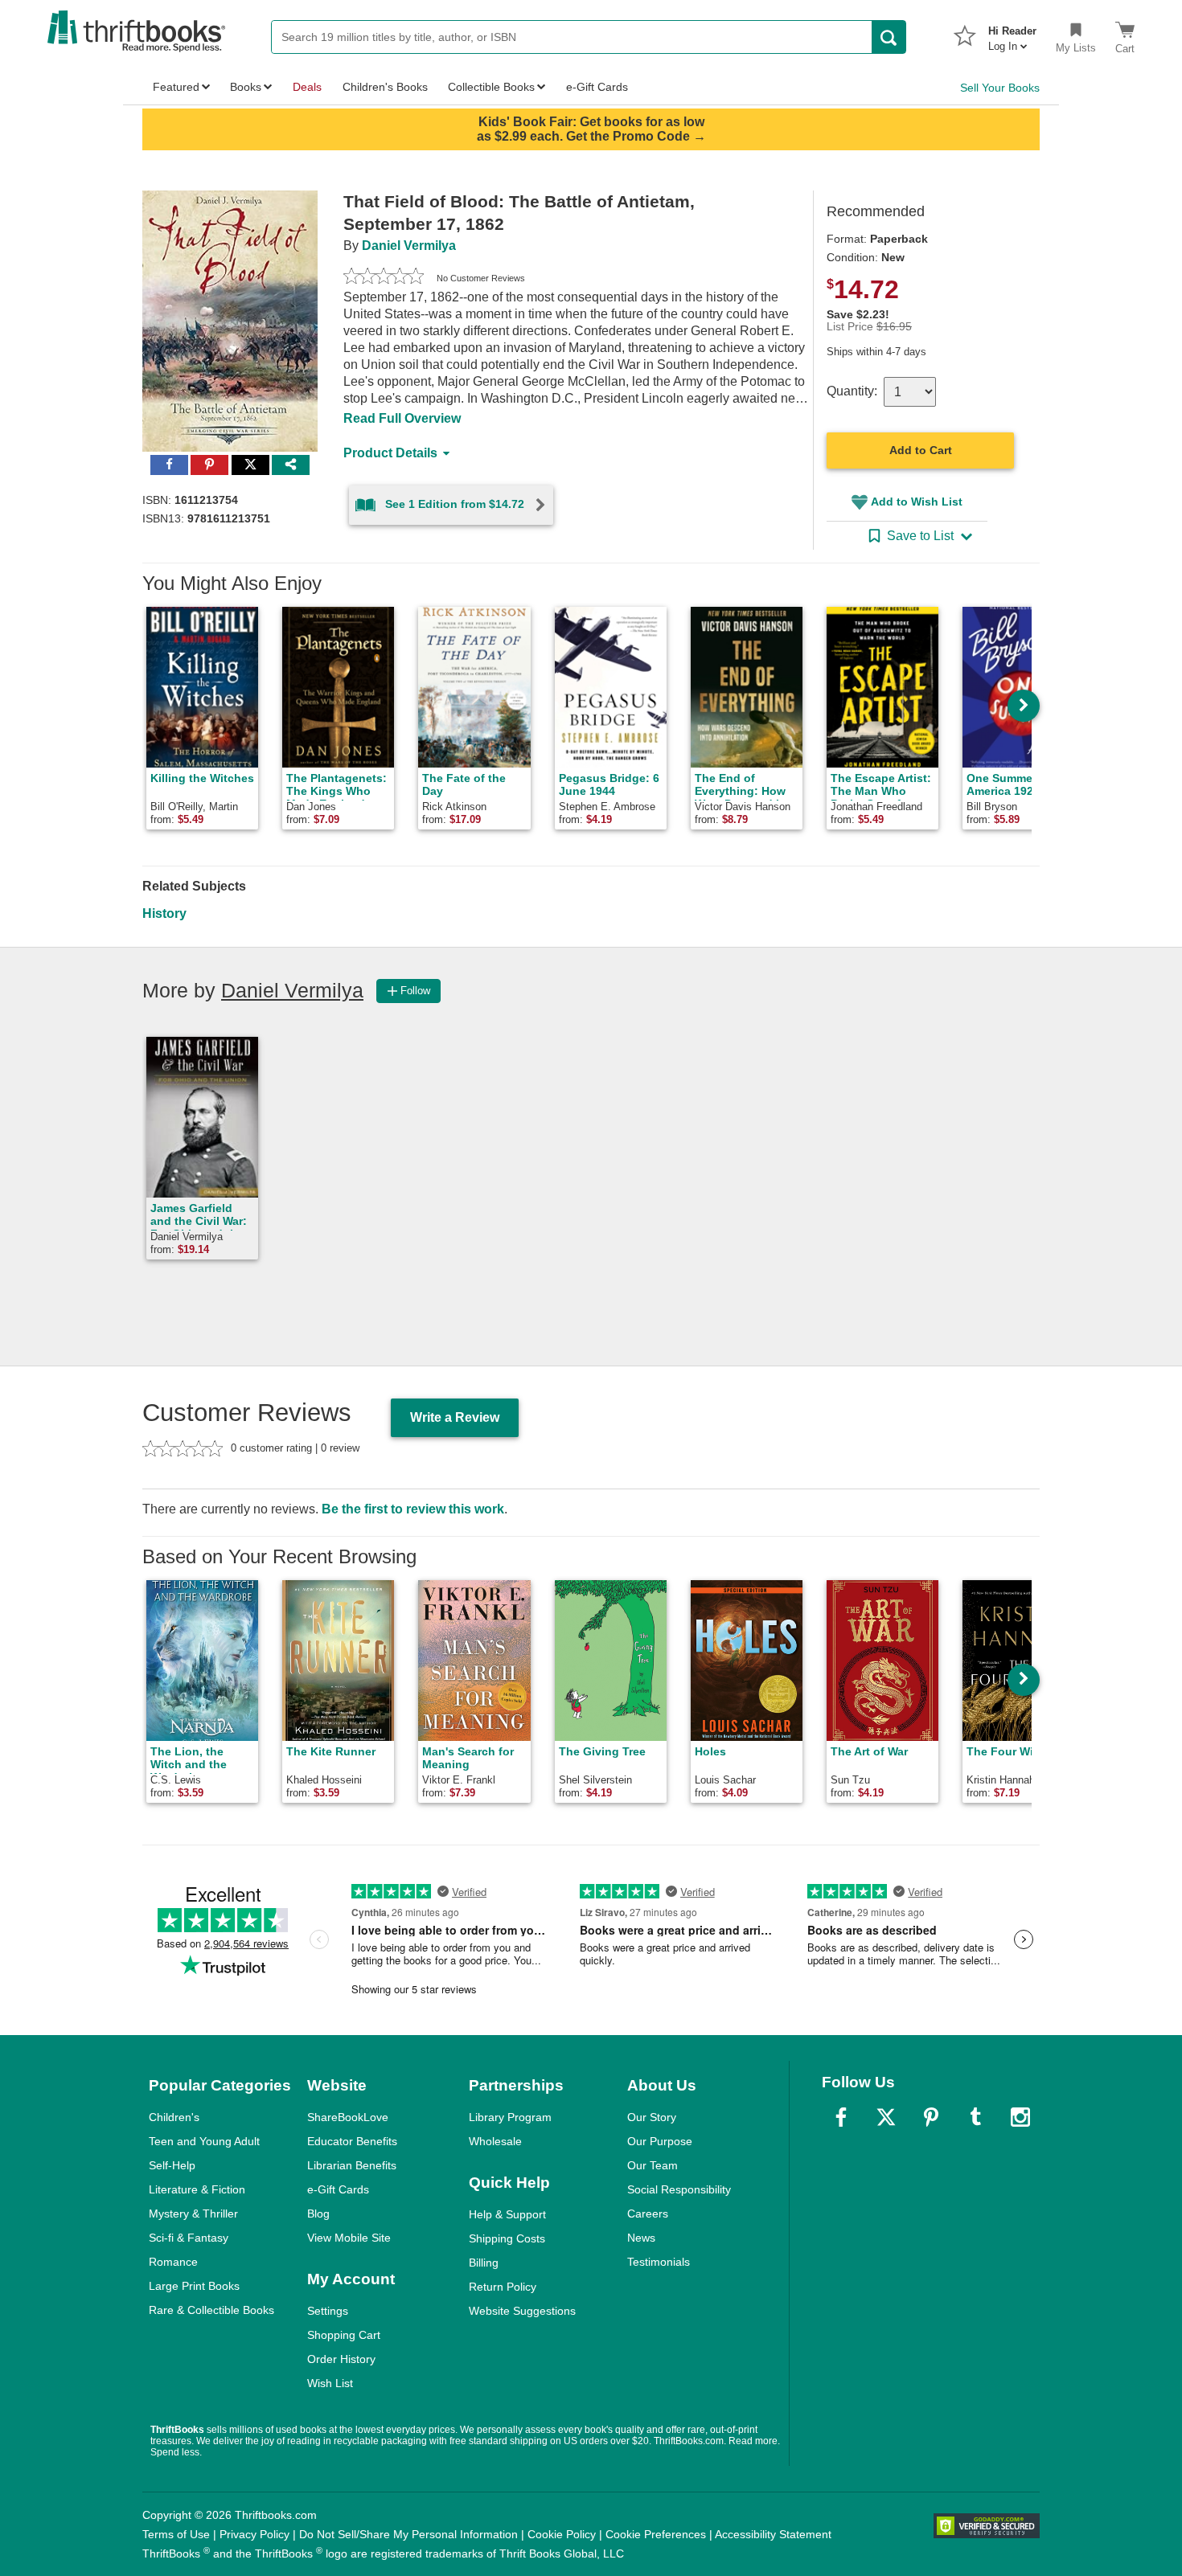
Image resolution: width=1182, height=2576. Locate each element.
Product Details (390, 453)
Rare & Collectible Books (211, 2310)
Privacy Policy (254, 2534)
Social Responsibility (679, 2189)
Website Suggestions (522, 2311)
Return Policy (503, 2287)
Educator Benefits (352, 2141)
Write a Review (455, 1417)
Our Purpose (660, 2141)
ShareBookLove (348, 2117)
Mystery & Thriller (193, 2214)
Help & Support (507, 2214)
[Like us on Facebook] (841, 2117)
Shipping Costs (507, 2238)
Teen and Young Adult (204, 2141)
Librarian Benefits (352, 2165)
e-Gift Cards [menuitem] (597, 87)
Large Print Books (194, 2286)
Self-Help (172, 2165)
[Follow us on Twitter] (886, 2117)
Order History (341, 2359)
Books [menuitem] (246, 87)
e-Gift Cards (338, 2189)
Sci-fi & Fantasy (189, 2238)
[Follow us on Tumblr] (975, 2117)
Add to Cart (921, 450)
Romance (173, 2262)
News (641, 2238)
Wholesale (495, 2141)
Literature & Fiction (197, 2189)
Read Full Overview (402, 418)
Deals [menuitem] (307, 87)
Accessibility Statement (773, 2534)
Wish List (330, 2383)
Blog (318, 2214)
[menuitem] (1012, 34)
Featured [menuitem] (176, 87)
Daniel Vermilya (409, 246)
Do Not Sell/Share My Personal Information (408, 2534)
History (164, 913)
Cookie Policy (562, 2534)
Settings (328, 2311)
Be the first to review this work (413, 1509)
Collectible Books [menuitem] (491, 87)
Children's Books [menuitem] (385, 87)
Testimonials (659, 2262)
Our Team (653, 2165)
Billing (484, 2263)
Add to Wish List (917, 502)
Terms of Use (176, 2534)
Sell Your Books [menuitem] (1000, 88)
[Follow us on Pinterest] (931, 2117)
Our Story (652, 2117)
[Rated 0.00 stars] (384, 278)
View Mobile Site (349, 2238)
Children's (174, 2117)
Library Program (510, 2117)
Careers (648, 2214)
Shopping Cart (344, 2335)
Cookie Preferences (656, 2534)
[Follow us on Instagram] (1020, 2117)
